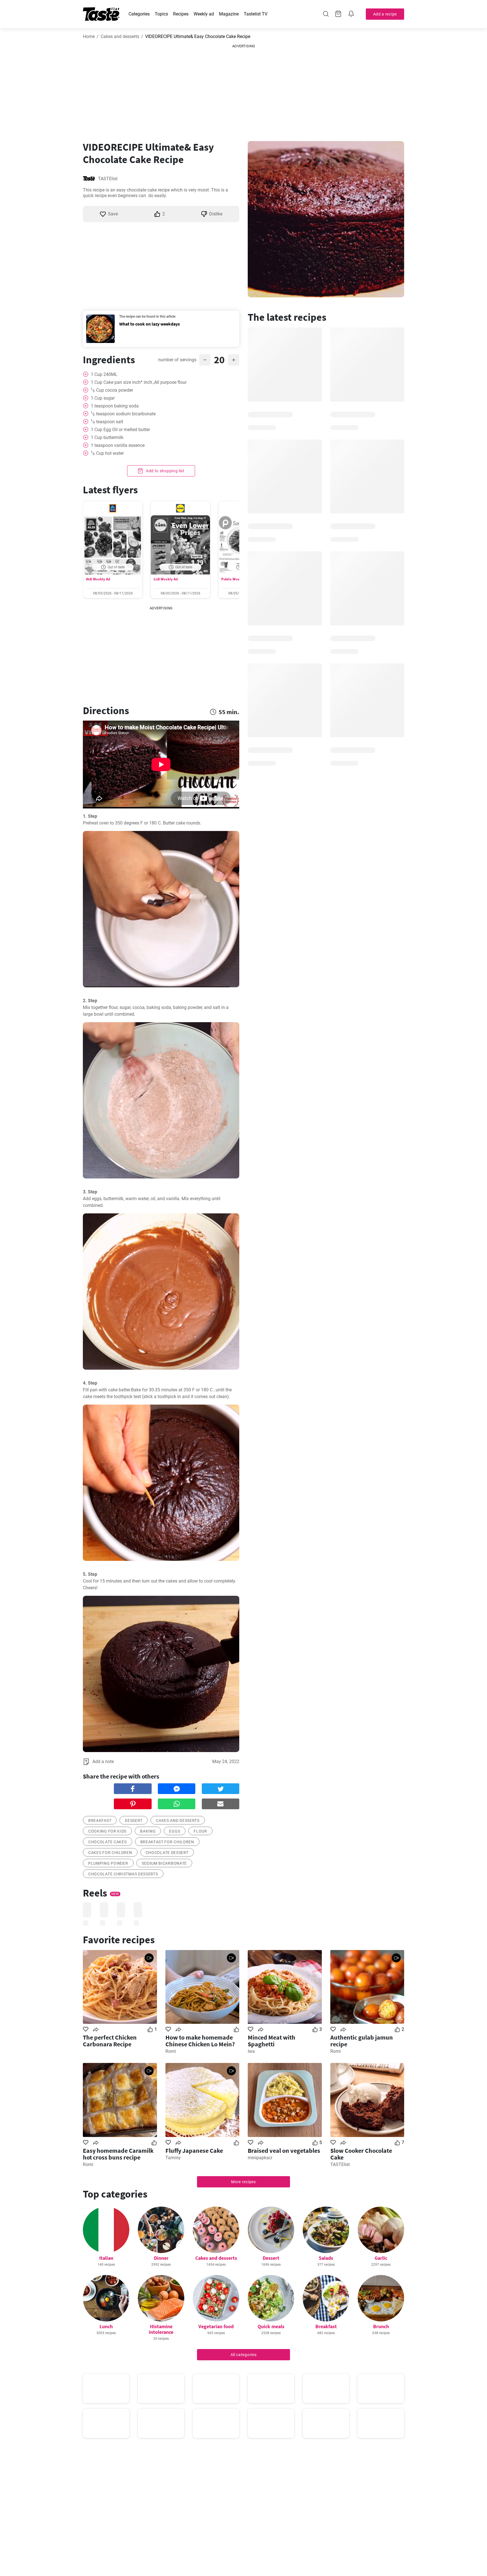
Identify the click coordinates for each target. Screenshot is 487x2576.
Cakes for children (110, 1853)
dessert (134, 1820)
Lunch (106, 2326)
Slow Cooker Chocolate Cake (361, 2154)
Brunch (381, 2326)
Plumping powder (108, 1863)
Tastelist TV (256, 14)
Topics (161, 14)
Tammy (173, 2158)
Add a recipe (385, 14)
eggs (175, 1831)
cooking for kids (107, 1831)
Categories (139, 14)
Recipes (181, 14)
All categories (244, 2355)
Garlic (381, 2258)
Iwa (251, 2051)
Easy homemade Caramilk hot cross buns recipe (118, 2154)
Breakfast (326, 2326)
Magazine (229, 14)
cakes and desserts (178, 1820)
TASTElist (108, 179)
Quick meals (271, 2326)
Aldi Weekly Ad (98, 579)
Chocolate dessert (167, 1853)
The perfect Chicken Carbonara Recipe (110, 2041)
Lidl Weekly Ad (166, 579)
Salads (326, 2258)
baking (148, 1831)
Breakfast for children (167, 1842)
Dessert (271, 2258)
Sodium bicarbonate (164, 1863)
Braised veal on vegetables (284, 2151)
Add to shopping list (165, 471)
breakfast (100, 1820)
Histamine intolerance (161, 2329)
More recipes (243, 2182)
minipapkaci (260, 2158)
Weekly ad (204, 14)
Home (89, 36)
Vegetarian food (216, 2326)
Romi (171, 2051)
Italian (106, 2258)
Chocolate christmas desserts (123, 1874)
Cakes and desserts (120, 36)
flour (200, 1831)
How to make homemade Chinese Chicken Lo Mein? (200, 2041)
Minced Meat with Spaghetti (272, 2041)
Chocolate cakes (108, 1842)
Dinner (161, 2258)
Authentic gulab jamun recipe (362, 2041)
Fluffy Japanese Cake (194, 2151)
